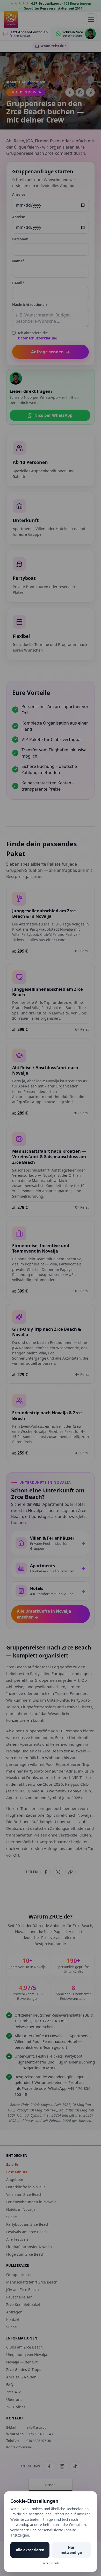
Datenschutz (51, 2563)
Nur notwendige (71, 2550)
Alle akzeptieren (30, 2550)
